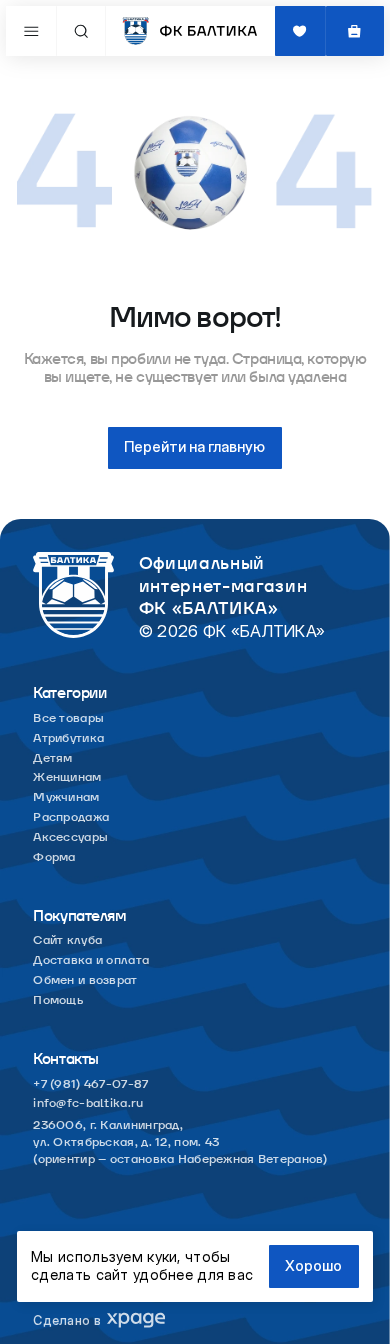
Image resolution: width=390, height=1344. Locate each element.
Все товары (68, 719)
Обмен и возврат (85, 981)
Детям (52, 759)
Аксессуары (70, 838)
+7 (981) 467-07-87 (90, 1085)
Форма (54, 858)
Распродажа (71, 818)
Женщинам (67, 778)
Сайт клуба (67, 941)
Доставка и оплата (91, 961)
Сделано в (67, 1320)
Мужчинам (66, 798)
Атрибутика (68, 739)
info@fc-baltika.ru (88, 1104)
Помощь (58, 1001)
